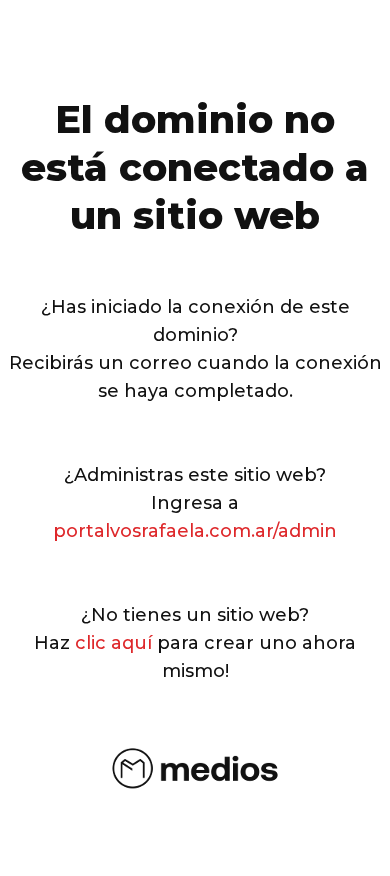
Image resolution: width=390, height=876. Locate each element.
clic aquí (113, 643)
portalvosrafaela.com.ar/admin (195, 531)
